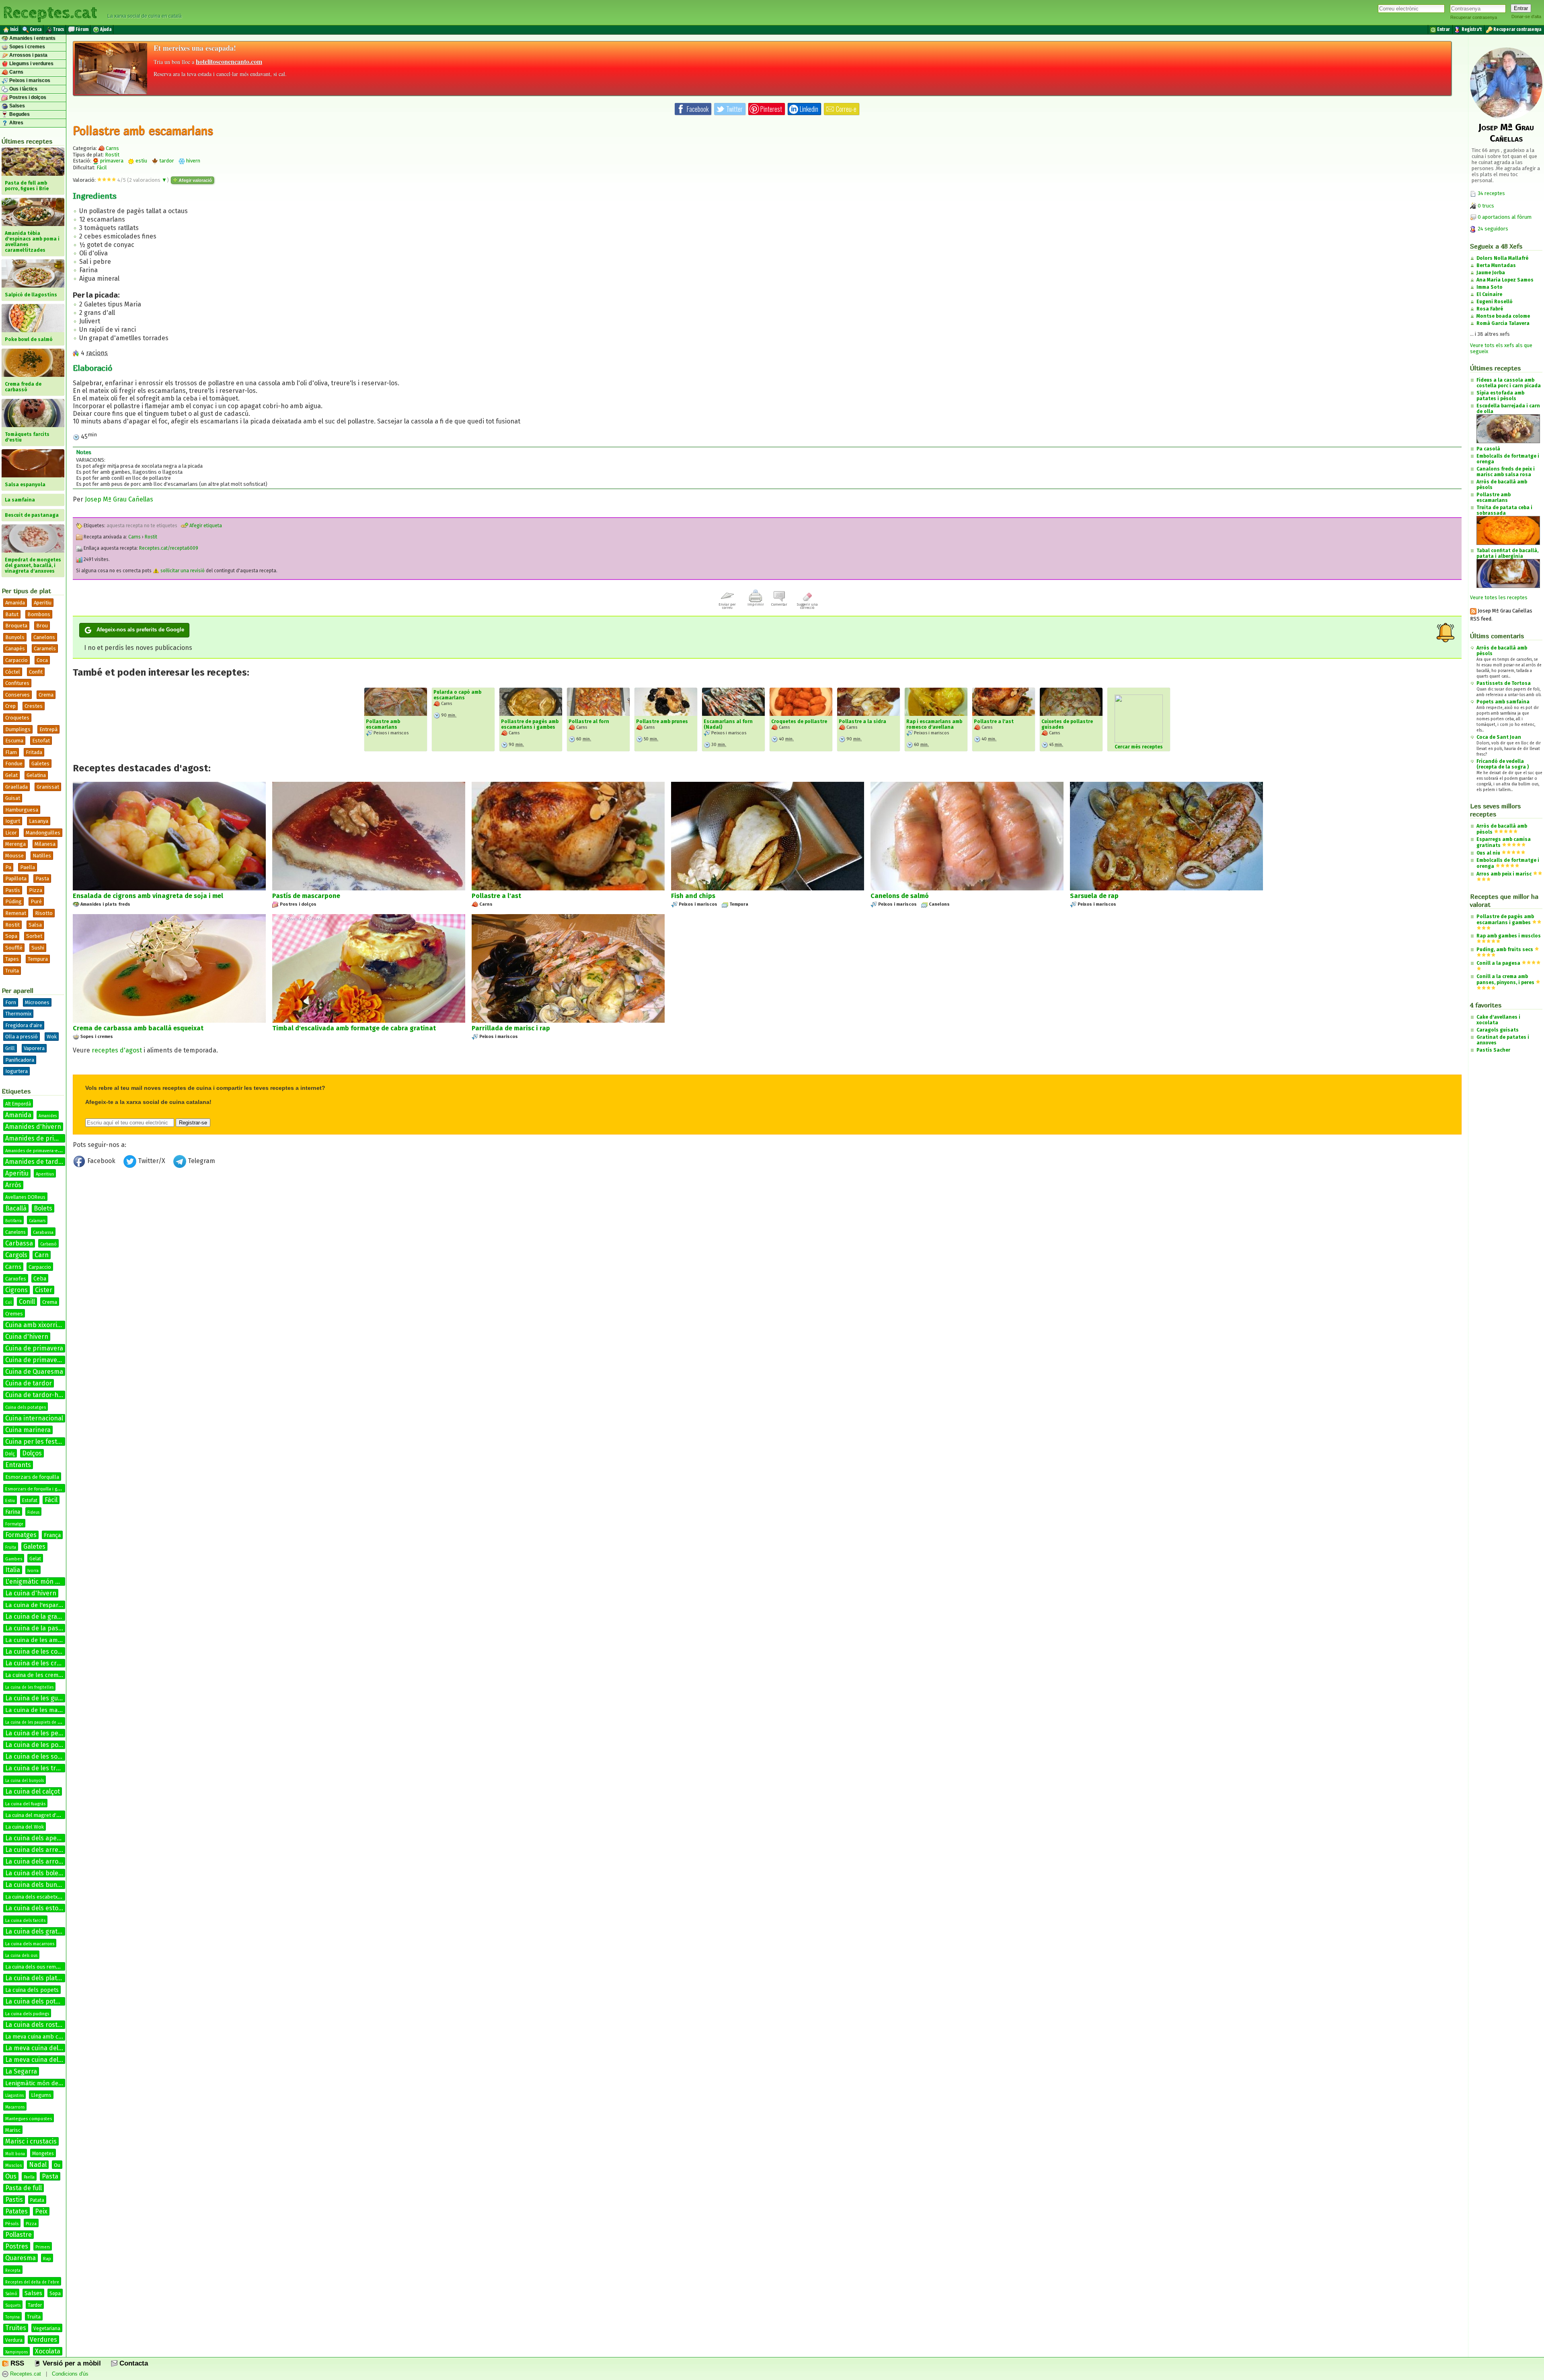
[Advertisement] (767, 1237)
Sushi (38, 948)
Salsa (35, 925)
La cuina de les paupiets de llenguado (41, 1722)
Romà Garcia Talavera (1503, 323)
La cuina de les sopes (37, 1756)
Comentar (779, 604)
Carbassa (19, 1243)
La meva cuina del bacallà (43, 2048)
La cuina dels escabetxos (34, 1897)
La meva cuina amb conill (38, 2037)
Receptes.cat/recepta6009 (169, 548)
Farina (13, 1512)
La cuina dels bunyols (37, 1885)
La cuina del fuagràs (25, 1804)
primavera (111, 161)
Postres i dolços (27, 97)
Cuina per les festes (35, 1442)
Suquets (13, 2306)
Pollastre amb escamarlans (383, 724)
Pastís (13, 890)
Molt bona (15, 2154)
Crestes (34, 706)
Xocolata (48, 2351)
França (52, 1535)
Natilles (42, 856)
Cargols (16, 1255)
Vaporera (34, 1048)
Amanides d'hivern (33, 1127)
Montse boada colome (1503, 316)
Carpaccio (16, 660)
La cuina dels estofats (38, 1908)
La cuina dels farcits (25, 1921)
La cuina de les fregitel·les (29, 1687)
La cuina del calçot (33, 1791)
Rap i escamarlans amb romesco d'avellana (934, 724)
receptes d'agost (117, 1050)
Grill (10, 1048)
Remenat (16, 913)
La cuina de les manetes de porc (51, 1710)
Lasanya (39, 821)
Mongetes (43, 2154)
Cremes (14, 1314)
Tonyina (12, 2317)
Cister (44, 1290)
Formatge (14, 1524)
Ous (11, 2176)
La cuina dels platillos (37, 1978)
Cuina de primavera (34, 1348)
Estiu (10, 1501)
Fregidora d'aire (24, 1025)
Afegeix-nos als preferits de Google (140, 630)
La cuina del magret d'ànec (36, 1815)
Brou (42, 626)
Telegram (201, 1161)
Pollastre (18, 2235)
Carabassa (43, 1232)
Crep (10, 706)
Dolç (10, 1454)
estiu (141, 161)
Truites (16, 2328)
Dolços (32, 1453)
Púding (13, 901)
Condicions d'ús (70, 2374)
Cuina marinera (28, 1430)
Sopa (11, 936)
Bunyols (15, 637)
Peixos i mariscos (29, 80)
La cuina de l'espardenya (40, 1605)
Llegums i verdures (31, 64)
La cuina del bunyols (25, 1781)
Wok (52, 1037)
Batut (12, 614)
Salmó (11, 2294)
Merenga (15, 844)
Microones (37, 1002)
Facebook (101, 1161)
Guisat (13, 798)
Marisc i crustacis (31, 2141)
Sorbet (34, 936)
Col (8, 1303)
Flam (11, 752)
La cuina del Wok (25, 1827)
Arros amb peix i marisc (1504, 874)
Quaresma (21, 2258)
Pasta (42, 879)
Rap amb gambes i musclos (1509, 936)
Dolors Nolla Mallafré (1502, 258)
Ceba (40, 1279)
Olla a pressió (22, 1037)
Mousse (14, 856)
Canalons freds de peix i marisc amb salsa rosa (1506, 472)
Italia (13, 1570)
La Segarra (21, 2071)
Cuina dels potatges (26, 1407)
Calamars (37, 1221)
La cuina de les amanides (41, 1640)
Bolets (43, 1208)
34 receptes (1491, 193)
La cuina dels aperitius (39, 1838)
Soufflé (14, 948)
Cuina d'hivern (27, 1337)
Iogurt (13, 821)
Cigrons (16, 1290)
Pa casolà (1488, 449)
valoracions (148, 180)
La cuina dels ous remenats (37, 1967)
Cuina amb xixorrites (36, 1325)
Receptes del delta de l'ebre (32, 2282)
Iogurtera (16, 1071)
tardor (166, 161)
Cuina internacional (34, 1418)
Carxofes (16, 1279)
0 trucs (1485, 206)
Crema (46, 695)
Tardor (35, 2305)
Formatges (21, 1535)
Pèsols (12, 2224)
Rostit (12, 925)
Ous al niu (1488, 853)
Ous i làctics (23, 89)
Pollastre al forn (589, 721)
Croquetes (17, 718)
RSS (16, 2363)
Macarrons (15, 2107)
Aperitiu (43, 603)
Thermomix (18, 1014)
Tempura (38, 959)
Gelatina (36, 775)
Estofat (41, 741)
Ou (57, 2165)
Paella (28, 867)
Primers (43, 2247)
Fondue (14, 764)
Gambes (14, 1559)
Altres (16, 123)
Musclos (13, 2165)
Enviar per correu (727, 606)
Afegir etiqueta (205, 526)
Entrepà (48, 729)
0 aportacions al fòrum (1505, 217)
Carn (42, 1255)
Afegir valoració (195, 180)
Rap (47, 2259)
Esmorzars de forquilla (32, 1477)
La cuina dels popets (32, 1990)
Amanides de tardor (35, 1162)
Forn (11, 1002)
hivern (193, 161)
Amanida (15, 603)
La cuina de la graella (36, 1616)
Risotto (44, 913)
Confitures (17, 683)
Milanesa (45, 844)
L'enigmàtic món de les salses (49, 1582)
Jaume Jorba (1491, 273)
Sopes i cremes (27, 47)
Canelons (44, 637)
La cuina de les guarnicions (45, 1698)
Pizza (36, 890)
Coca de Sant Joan (1499, 737)
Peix (41, 2211)
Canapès (15, 648)
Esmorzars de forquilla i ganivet (37, 1489)
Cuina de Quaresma (34, 1372)
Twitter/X (152, 1161)
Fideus (33, 1513)
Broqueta (16, 626)
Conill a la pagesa (1498, 963)
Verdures (43, 2340)
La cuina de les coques (39, 1651)
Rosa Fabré (1490, 309)
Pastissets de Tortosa (1504, 683)
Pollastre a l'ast (994, 721)
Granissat (48, 787)
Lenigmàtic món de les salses (46, 2083)
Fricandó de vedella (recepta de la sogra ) (1503, 764)
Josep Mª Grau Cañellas (119, 499)
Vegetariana (47, 2329)
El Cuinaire (1489, 294)
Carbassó (48, 1244)
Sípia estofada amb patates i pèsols (1500, 396)
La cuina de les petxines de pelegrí (57, 1733)
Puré (36, 901)
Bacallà (16, 1208)
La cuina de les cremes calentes (52, 1663)
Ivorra (33, 1571)
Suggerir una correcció (807, 606)
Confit (36, 672)
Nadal (38, 2165)
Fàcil (51, 1500)
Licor (11, 833)
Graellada (16, 787)
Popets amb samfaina (1503, 702)
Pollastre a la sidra (862, 721)
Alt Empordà (18, 1104)
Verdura (14, 2340)
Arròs (13, 1185)
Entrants (18, 1465)
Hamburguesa (22, 810)
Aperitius (45, 1174)
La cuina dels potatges (39, 2001)
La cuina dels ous (21, 1956)
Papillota (16, 879)
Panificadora (20, 1060)
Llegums (41, 2095)
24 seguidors (1492, 229)
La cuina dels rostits (35, 2025)
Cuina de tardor (29, 1383)
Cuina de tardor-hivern (39, 1395)
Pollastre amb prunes (662, 721)
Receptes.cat (50, 12)
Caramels (45, 648)
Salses (16, 106)
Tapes (12, 959)
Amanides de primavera (41, 1138)
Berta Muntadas (1496, 265)
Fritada (34, 752)
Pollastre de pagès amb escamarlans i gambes (530, 724)
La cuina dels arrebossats (43, 1850)
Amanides (48, 1116)
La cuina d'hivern (31, 1593)
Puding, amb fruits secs (1505, 950)
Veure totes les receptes (1499, 597)
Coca (42, 660)
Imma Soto (1490, 287)
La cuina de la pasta (35, 1628)
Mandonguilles (43, 833)
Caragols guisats (1498, 1030)
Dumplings (18, 729)
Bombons (39, 614)
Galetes (40, 764)
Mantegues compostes (29, 2119)
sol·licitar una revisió (182, 571)
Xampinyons (16, 2352)
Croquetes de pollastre (799, 721)
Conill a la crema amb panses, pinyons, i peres (1505, 979)
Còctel (13, 672)
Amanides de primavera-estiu (35, 1151)
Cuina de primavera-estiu (43, 1360)
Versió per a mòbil (71, 2363)
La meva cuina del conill (40, 2060)
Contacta (133, 2363)
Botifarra (13, 1221)
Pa (8, 867)
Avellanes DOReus (25, 1197)
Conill (27, 1302)
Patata (37, 2200)
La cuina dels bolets (35, 1873)
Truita (12, 971)
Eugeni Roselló (1495, 302)
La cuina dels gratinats (39, 1931)
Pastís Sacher (1493, 1050)
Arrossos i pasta (28, 55)
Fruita (11, 1548)
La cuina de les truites (38, 1768)
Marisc (13, 2130)
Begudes (19, 114)
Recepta (13, 2271)
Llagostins (14, 2096)
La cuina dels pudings (27, 2014)
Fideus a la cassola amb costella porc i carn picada (1509, 383)
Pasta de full (24, 2188)
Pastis (14, 2200)
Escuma (14, 741)
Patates (16, 2211)
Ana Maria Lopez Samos (1505, 280)
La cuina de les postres (39, 1745)
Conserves (17, 695)
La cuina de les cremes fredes (44, 1675)
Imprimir (756, 604)
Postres (17, 2246)
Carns (16, 72)
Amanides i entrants (32, 38)
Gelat (11, 775)
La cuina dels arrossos (38, 1861)
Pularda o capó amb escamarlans (457, 695)
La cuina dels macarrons (30, 1944)
